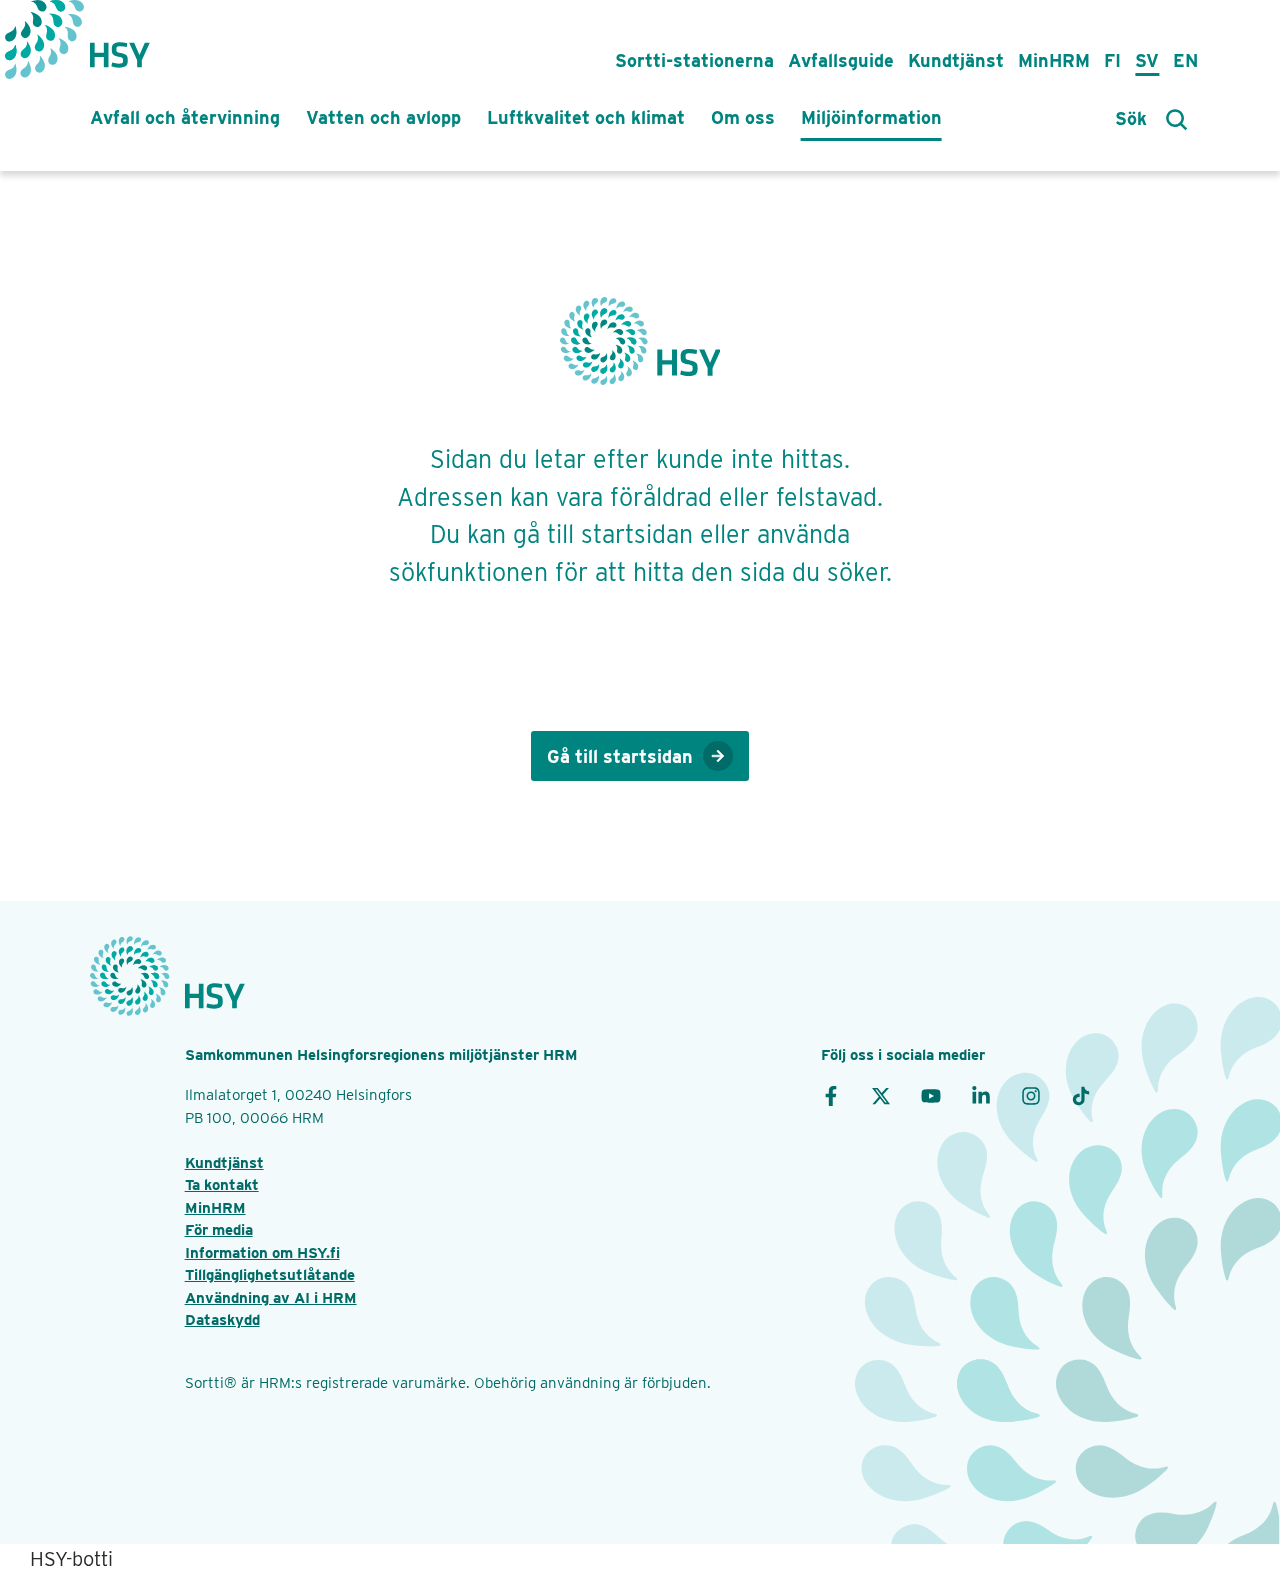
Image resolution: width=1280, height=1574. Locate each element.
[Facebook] (831, 1095)
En (1185, 60)
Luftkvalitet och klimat (586, 117)
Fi (1112, 60)
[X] (881, 1095)
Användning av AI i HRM (271, 1298)
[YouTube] (931, 1095)
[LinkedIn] (981, 1095)
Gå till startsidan (620, 756)
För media (219, 1230)
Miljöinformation (871, 117)
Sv (1147, 60)
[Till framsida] (120, 45)
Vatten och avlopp (383, 117)
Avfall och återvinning (185, 117)
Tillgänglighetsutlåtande (270, 1275)
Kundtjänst (956, 60)
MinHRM (1054, 60)
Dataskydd (222, 1320)
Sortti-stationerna (694, 60)
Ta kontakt (222, 1185)
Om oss (743, 117)
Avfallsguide (841, 60)
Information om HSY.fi (262, 1253)
